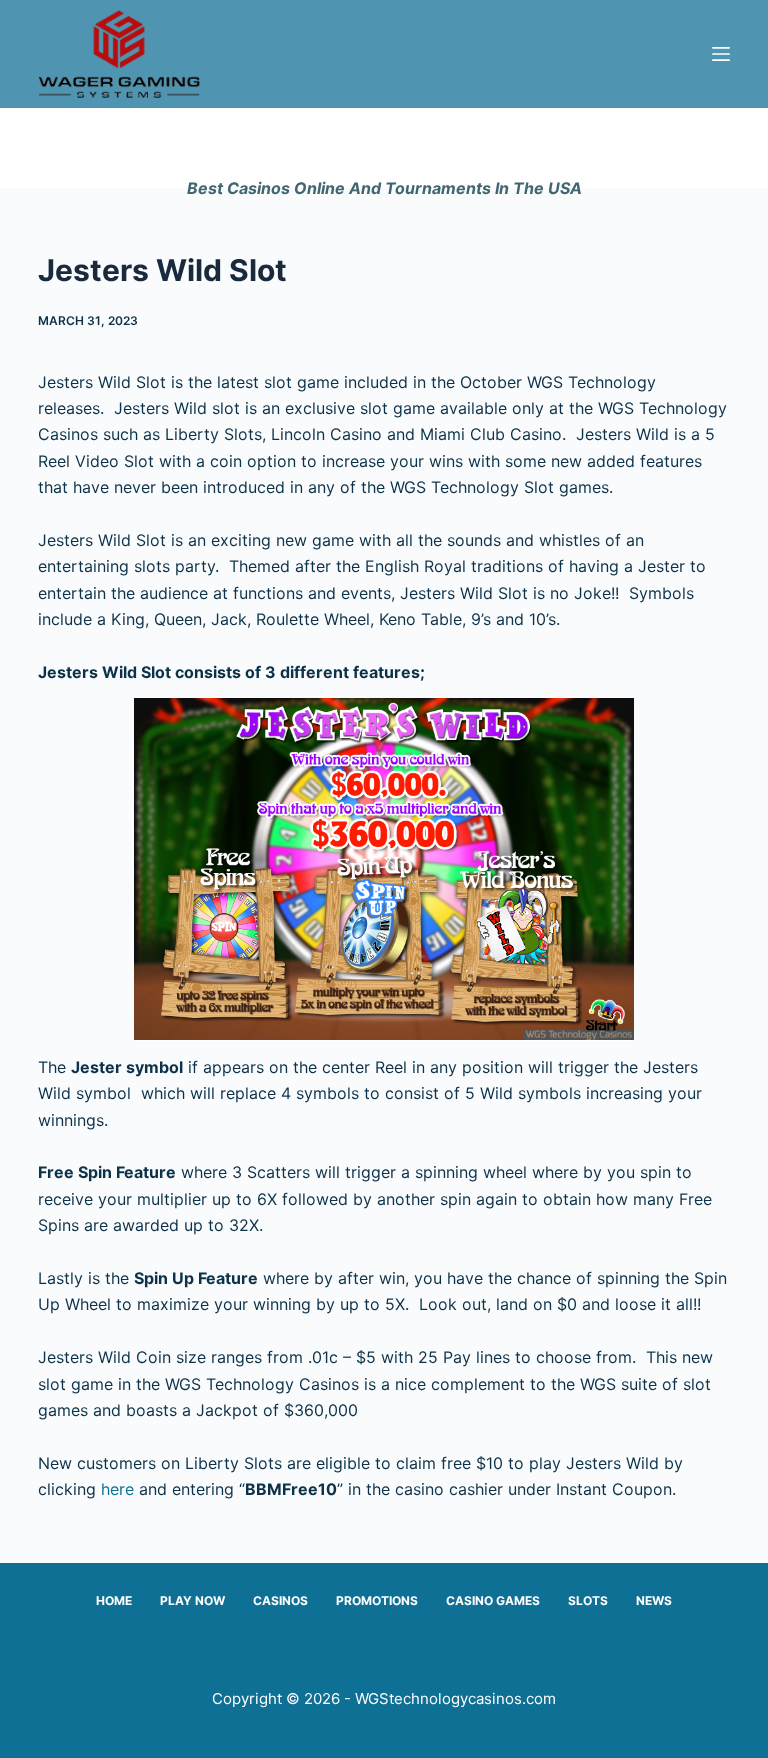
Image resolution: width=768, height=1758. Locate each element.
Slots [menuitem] (588, 1600)
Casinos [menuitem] (280, 1600)
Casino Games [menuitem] (493, 1600)
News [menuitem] (654, 1600)
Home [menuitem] (114, 1600)
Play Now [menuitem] (192, 1600)
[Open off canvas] (721, 54)
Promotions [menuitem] (377, 1600)
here (117, 1489)
